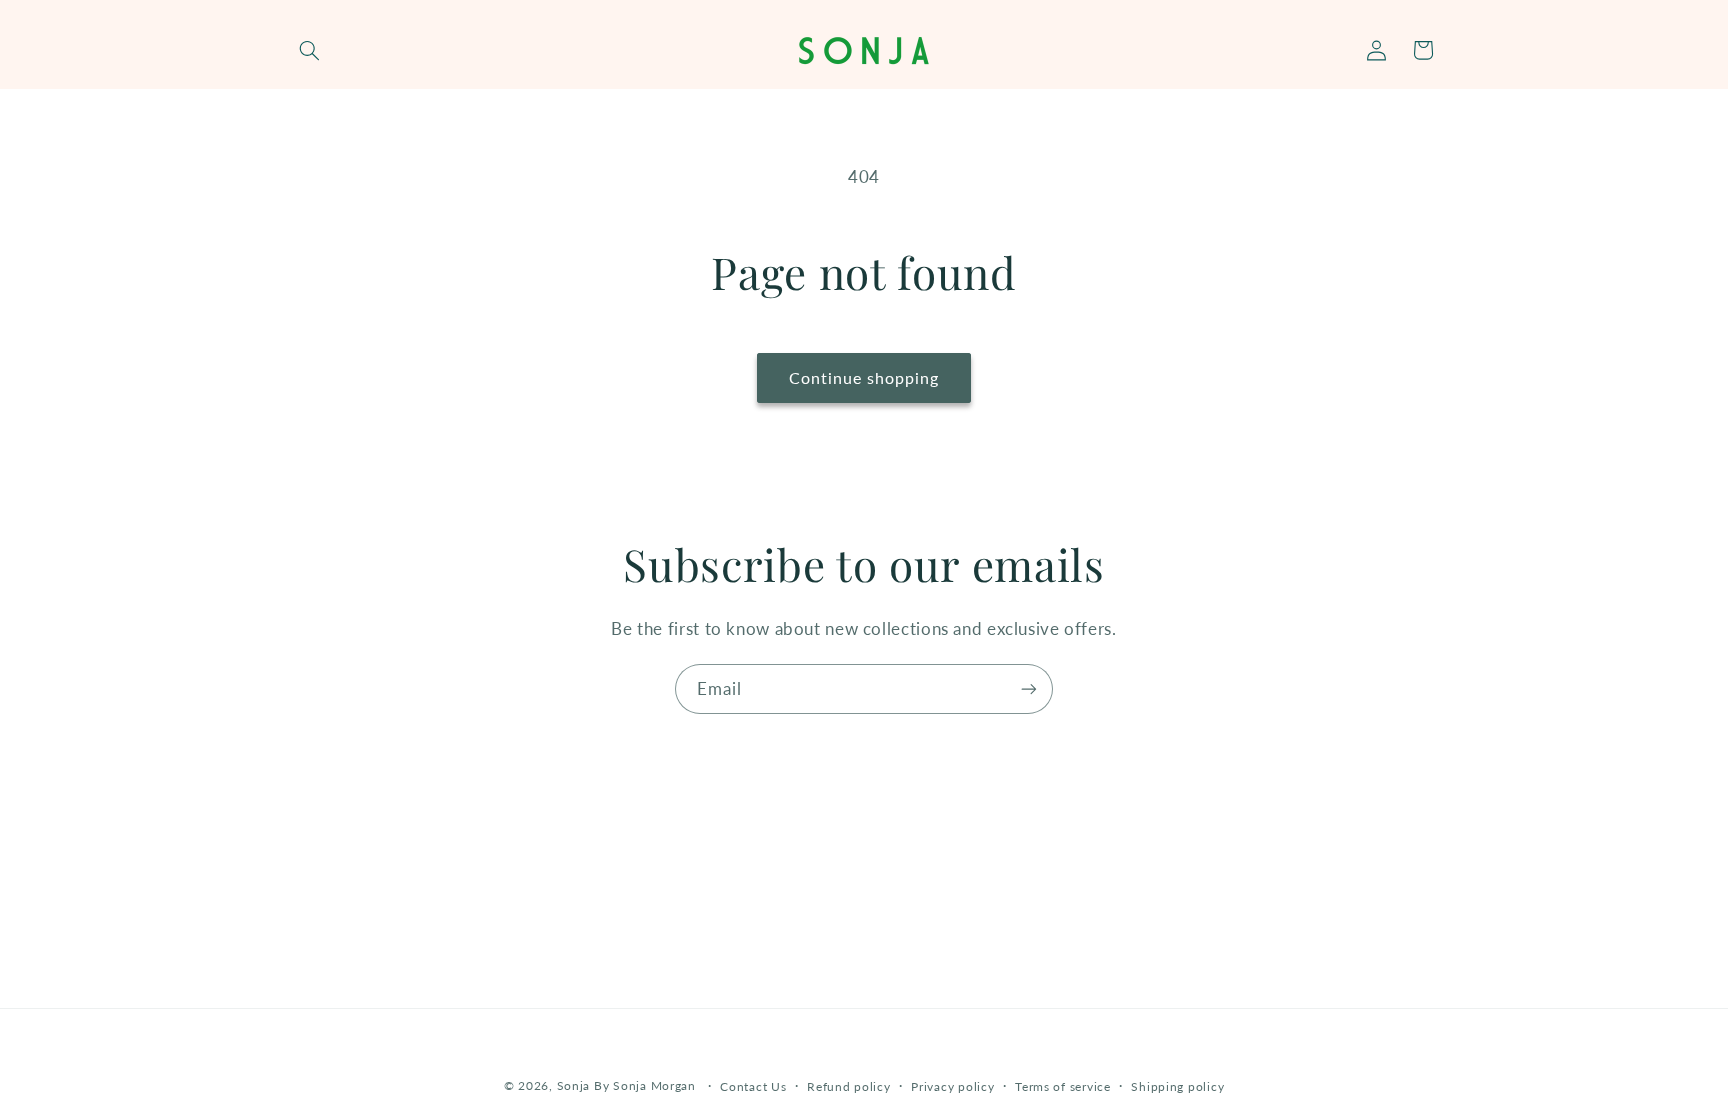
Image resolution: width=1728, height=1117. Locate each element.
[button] (310, 50)
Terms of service (1063, 1086)
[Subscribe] (1029, 688)
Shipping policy (1177, 1086)
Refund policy (849, 1086)
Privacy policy (952, 1086)
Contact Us (753, 1086)
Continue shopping (864, 377)
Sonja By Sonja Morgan (626, 1085)
